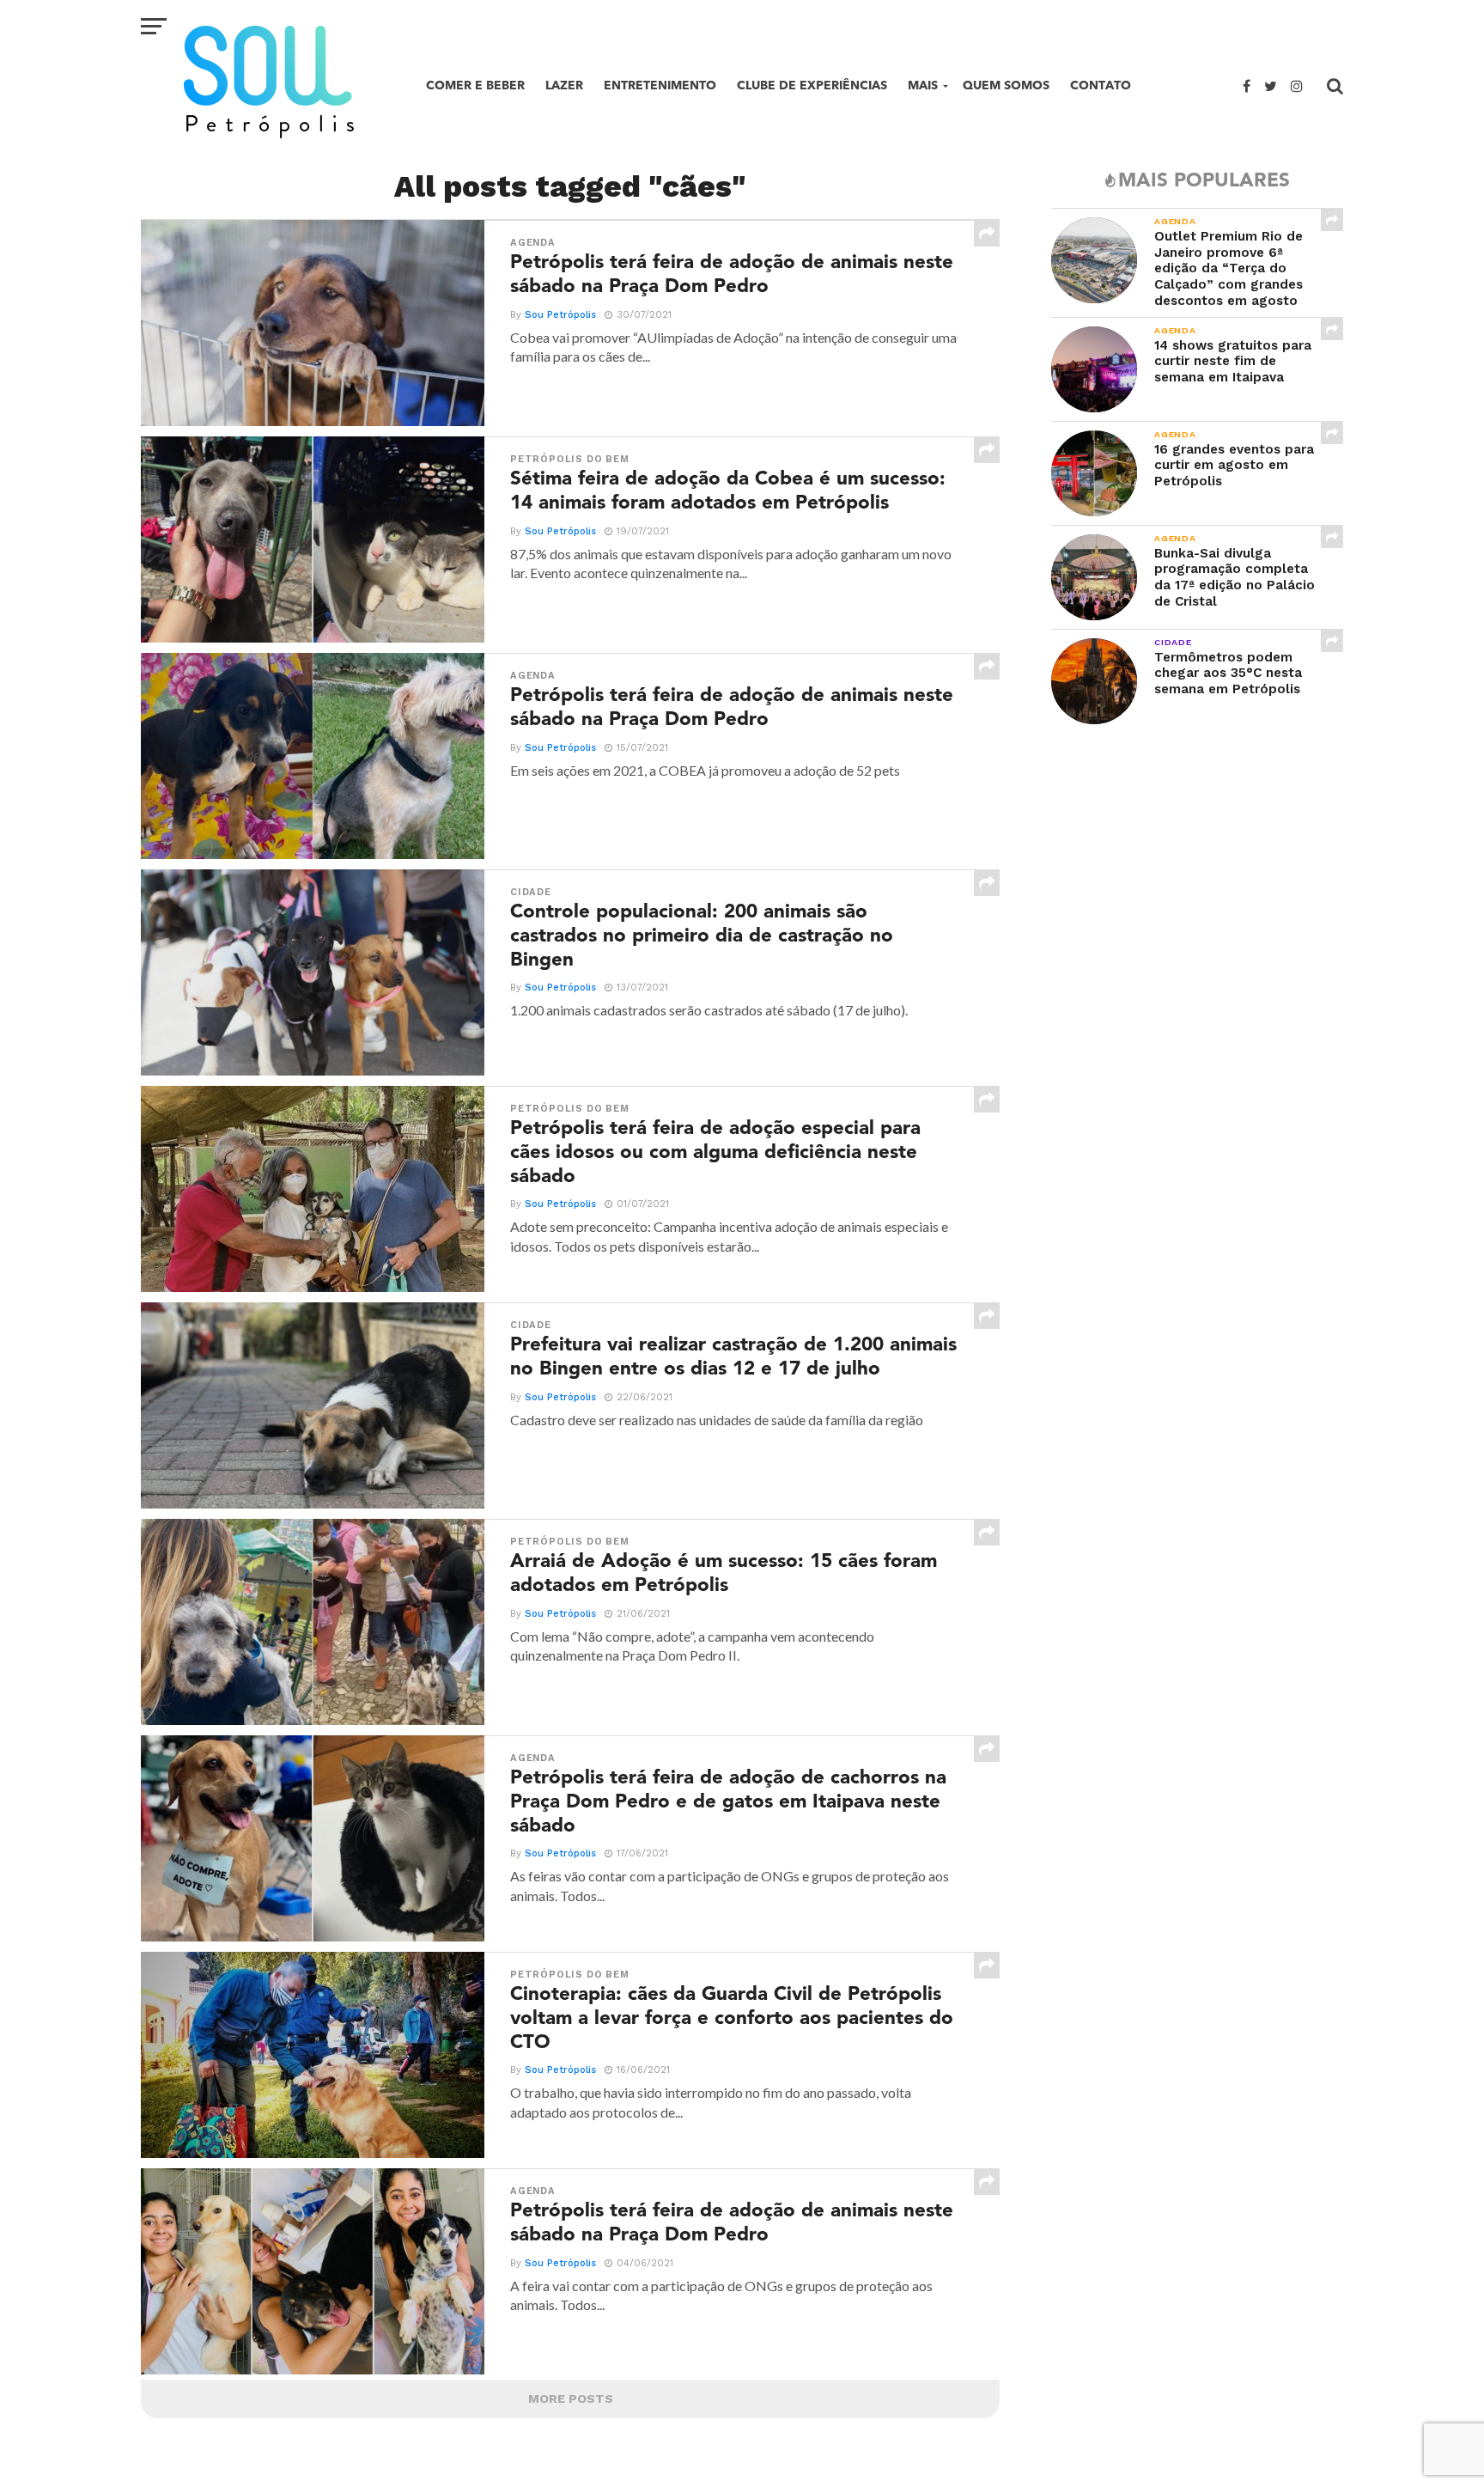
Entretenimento (660, 85)
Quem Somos (1006, 85)
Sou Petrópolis (560, 315)
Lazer (564, 85)
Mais (923, 85)
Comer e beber (475, 85)
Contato (1101, 85)
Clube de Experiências (812, 85)
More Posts (571, 2399)
